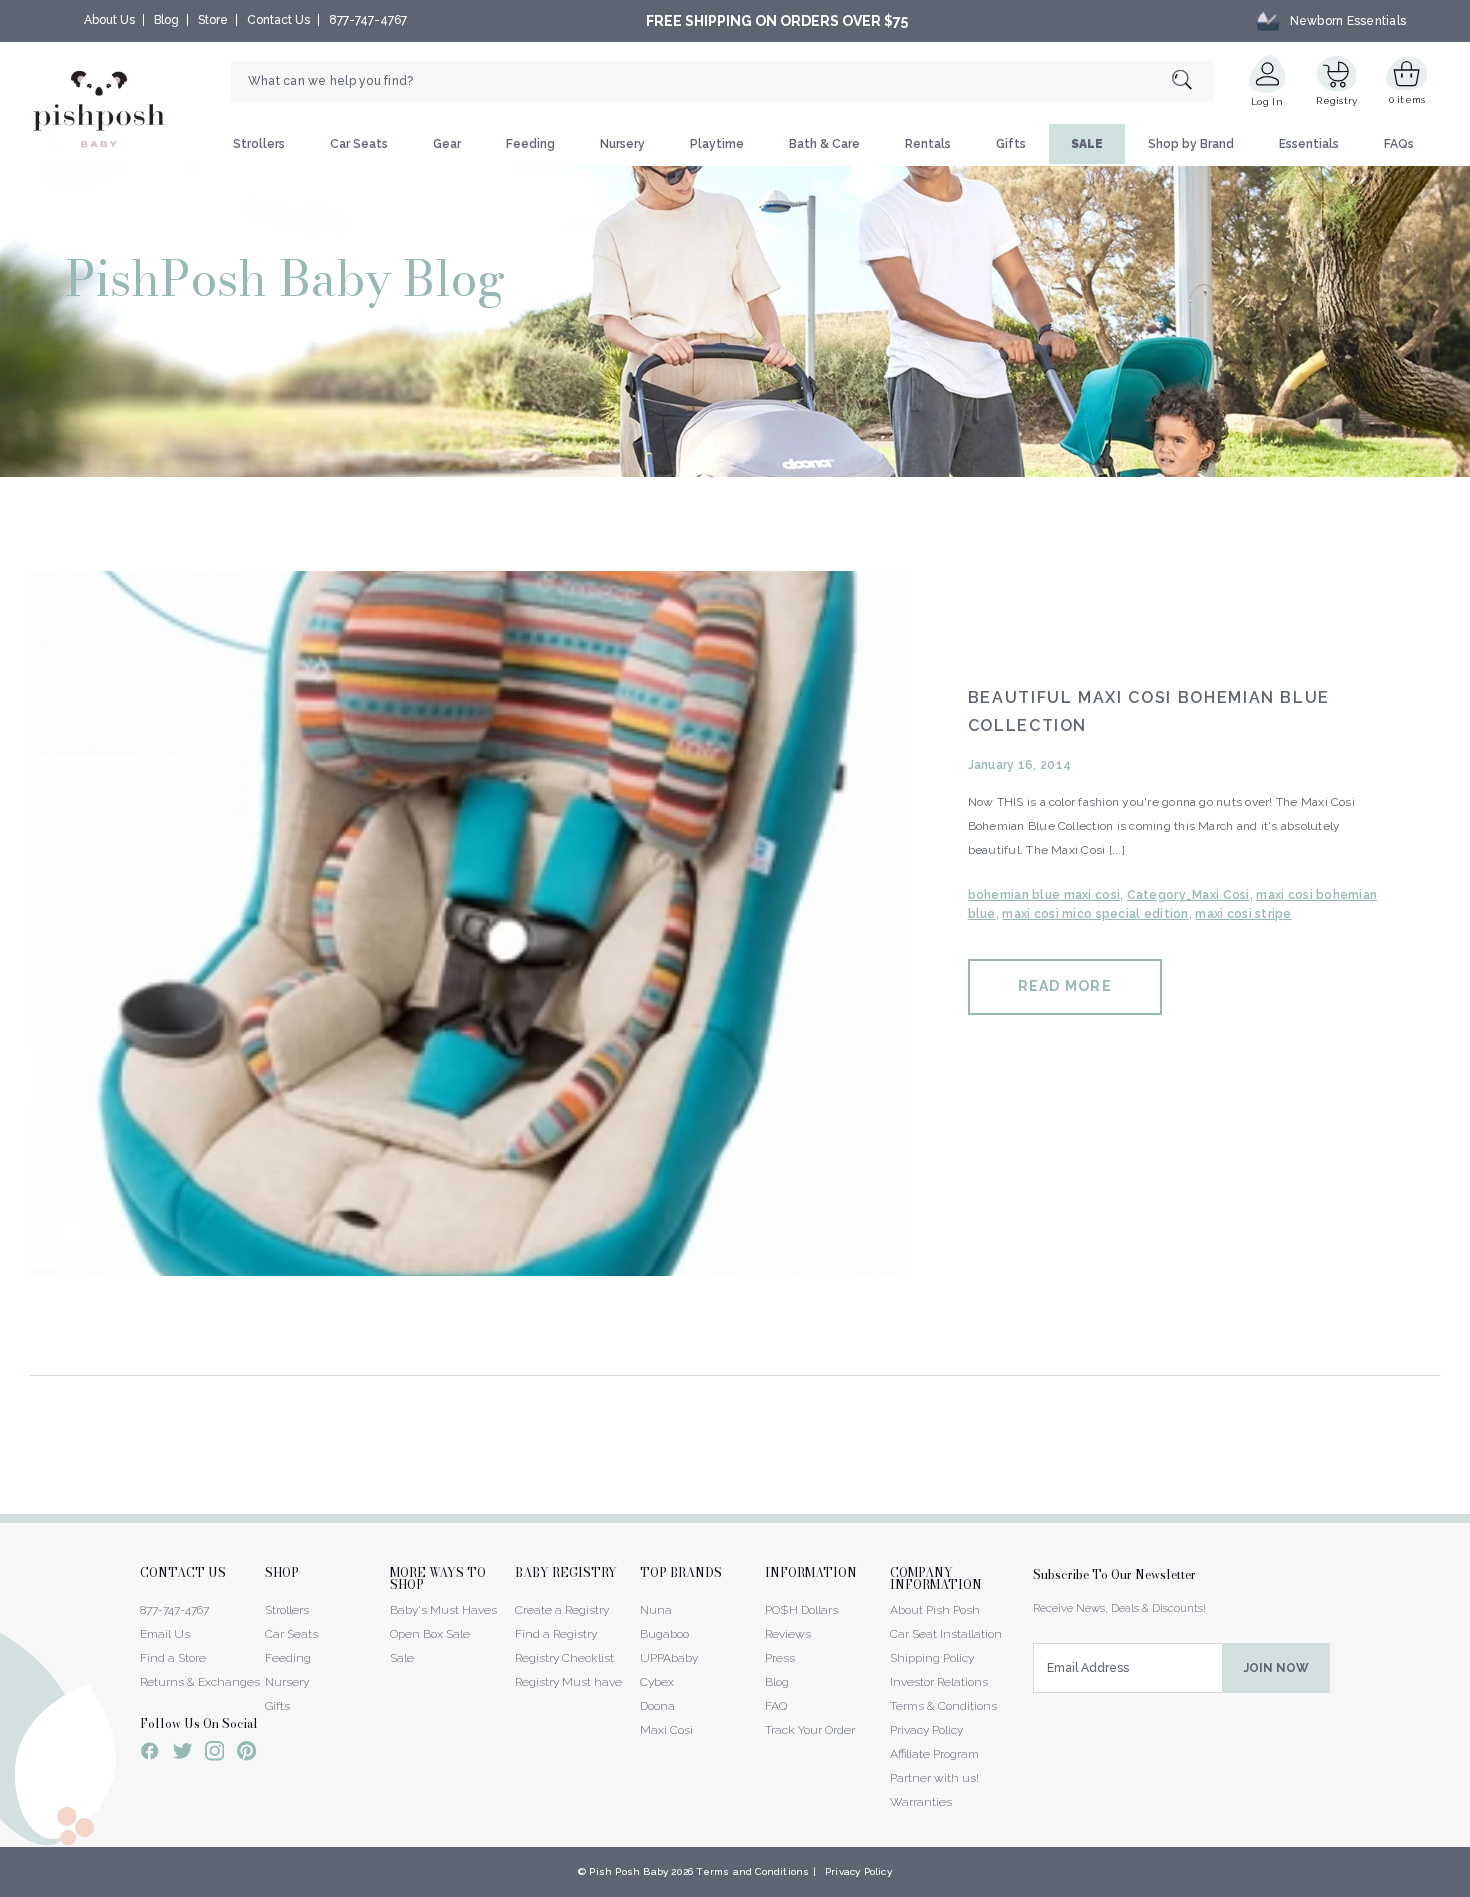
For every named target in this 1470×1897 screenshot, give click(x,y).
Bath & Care (824, 144)
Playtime (717, 144)
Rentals (928, 144)
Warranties (921, 1802)
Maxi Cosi (666, 1730)
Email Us (165, 1634)
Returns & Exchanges (200, 1682)
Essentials (1309, 144)
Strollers (259, 144)
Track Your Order (810, 1730)
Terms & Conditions (943, 1706)
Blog (166, 20)
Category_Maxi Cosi (1188, 895)
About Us (109, 20)
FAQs (1399, 144)
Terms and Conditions (752, 1871)
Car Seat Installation (946, 1634)
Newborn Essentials (1348, 21)
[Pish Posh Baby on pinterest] (246, 1754)
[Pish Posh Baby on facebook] (150, 1754)
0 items (1407, 99)
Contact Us (278, 20)
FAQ (776, 1706)
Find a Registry (556, 1634)
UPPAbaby (669, 1658)
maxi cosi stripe (1243, 914)
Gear (447, 144)
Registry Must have (568, 1682)
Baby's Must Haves (443, 1610)
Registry (1336, 100)
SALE (1087, 144)
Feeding (530, 144)
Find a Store (173, 1658)
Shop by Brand (1191, 144)
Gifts (1011, 144)
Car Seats (359, 144)
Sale (402, 1658)
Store (213, 20)
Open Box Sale (430, 1634)
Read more (1065, 986)
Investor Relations (939, 1682)
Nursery (622, 144)
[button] (1469, 1886)
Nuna (656, 1610)
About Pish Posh (935, 1610)
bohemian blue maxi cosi (1044, 895)
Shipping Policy (932, 1658)
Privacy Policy (926, 1730)
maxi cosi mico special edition (1095, 914)
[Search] (1192, 81)
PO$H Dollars (801, 1610)
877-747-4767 (368, 20)
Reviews (788, 1634)
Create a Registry (562, 1610)
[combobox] (722, 81)
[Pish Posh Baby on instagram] (214, 1754)
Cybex (657, 1682)
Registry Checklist (564, 1658)
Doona (657, 1706)
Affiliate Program (934, 1754)
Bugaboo (664, 1634)
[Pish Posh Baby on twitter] (182, 1754)
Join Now (1276, 1668)
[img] (470, 923)
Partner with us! (934, 1778)
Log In (1267, 101)
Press (780, 1658)
